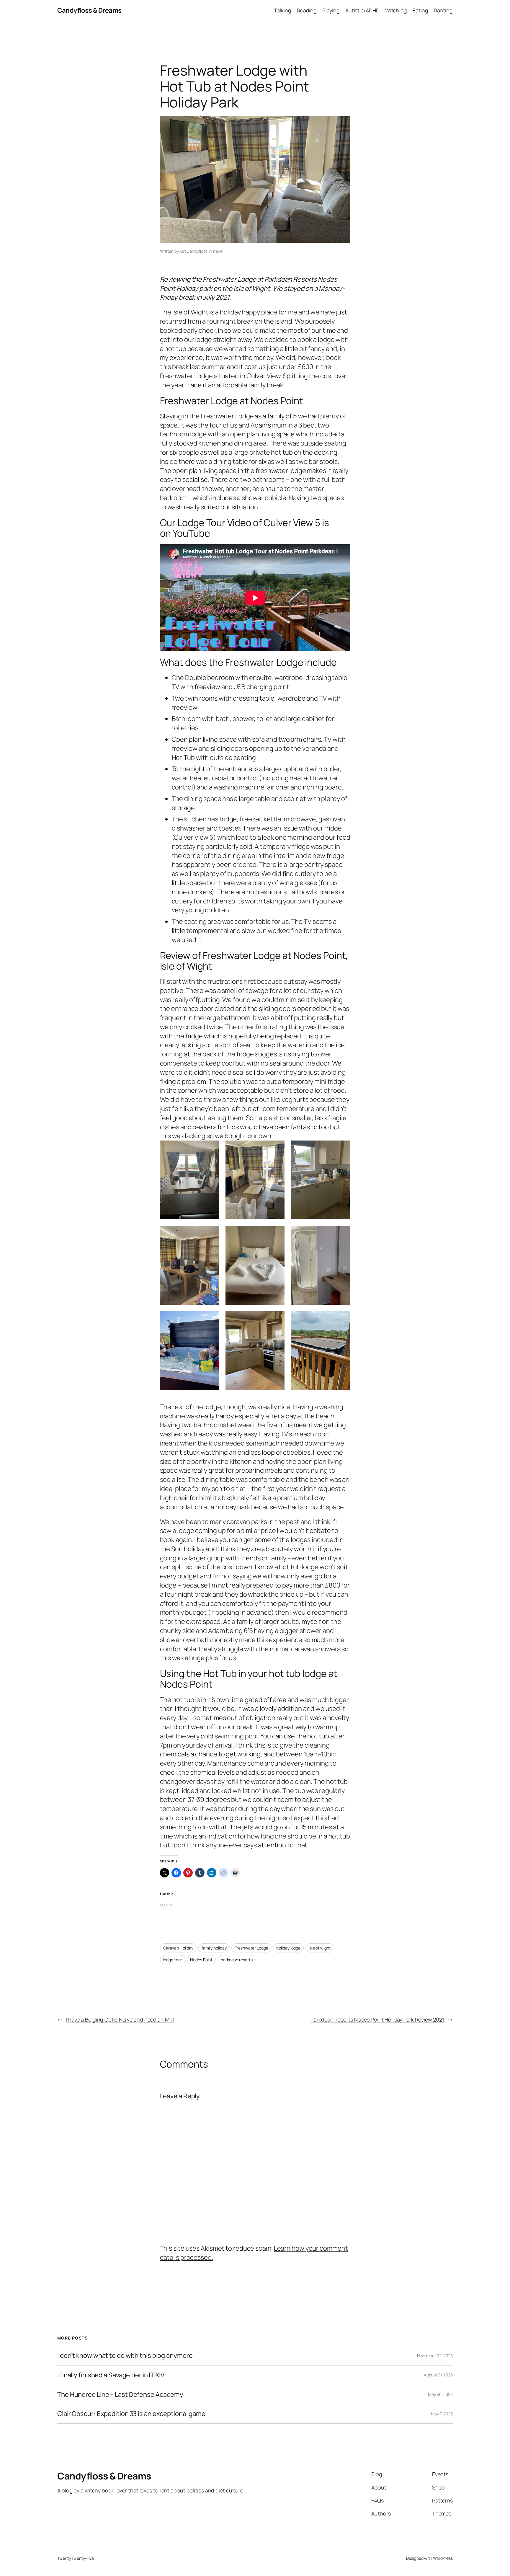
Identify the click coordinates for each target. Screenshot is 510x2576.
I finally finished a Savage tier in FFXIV (111, 2375)
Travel (218, 251)
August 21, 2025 (438, 2375)
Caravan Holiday (178, 1948)
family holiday (214, 1948)
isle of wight (320, 1948)
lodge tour (173, 1960)
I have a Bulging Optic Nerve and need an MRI (120, 2019)
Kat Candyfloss (193, 251)
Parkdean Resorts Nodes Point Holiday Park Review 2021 (377, 2019)
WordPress (443, 2558)
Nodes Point (201, 1960)
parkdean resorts (237, 1960)
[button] (189, 1180)
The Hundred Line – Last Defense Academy (120, 2395)
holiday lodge (288, 1948)
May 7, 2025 (442, 2414)
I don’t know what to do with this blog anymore (125, 2356)
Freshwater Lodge (251, 1948)
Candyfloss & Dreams (89, 10)
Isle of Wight (190, 312)
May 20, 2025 (440, 2394)
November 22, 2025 (435, 2356)
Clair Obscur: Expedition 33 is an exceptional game (131, 2414)
